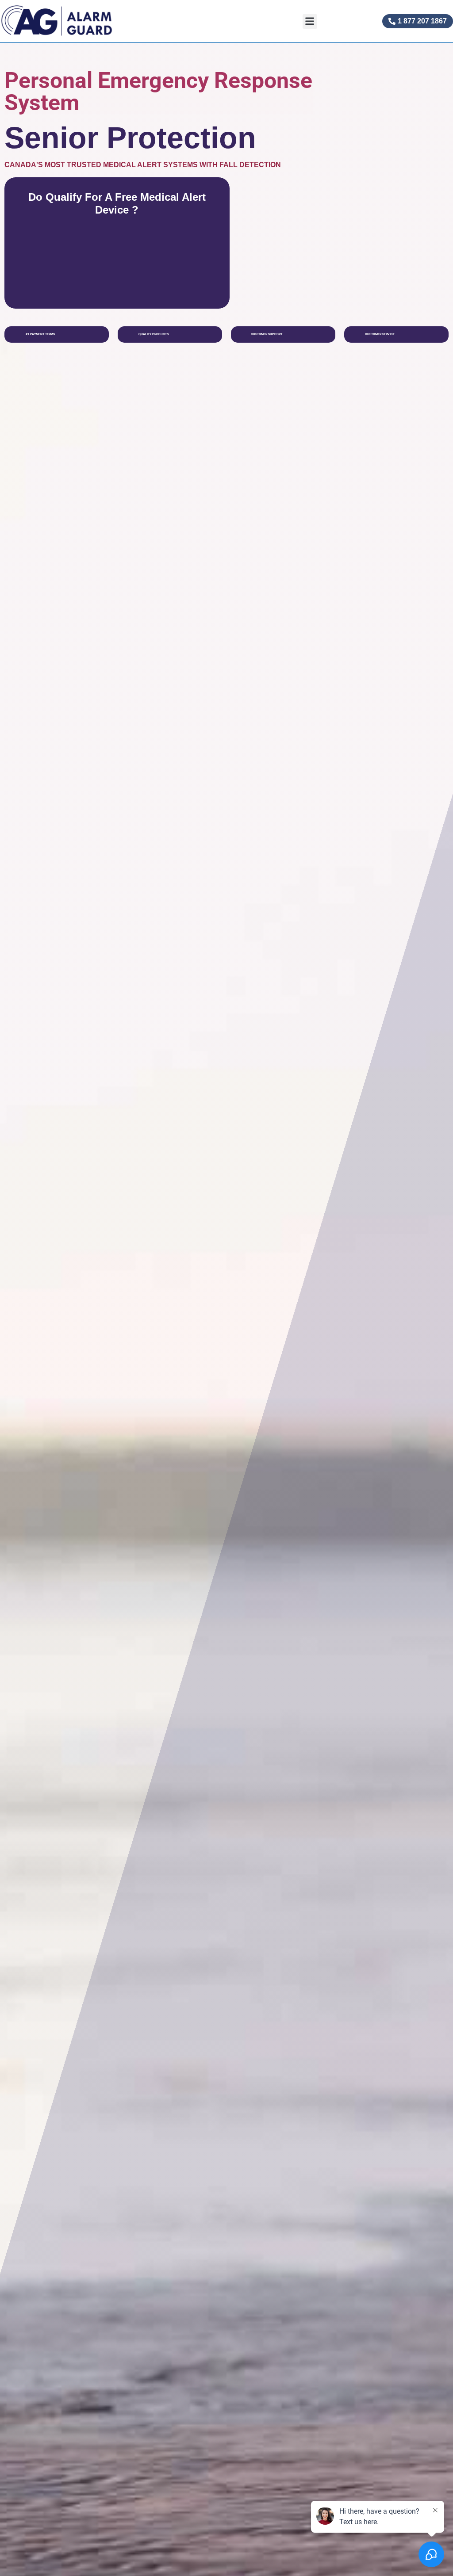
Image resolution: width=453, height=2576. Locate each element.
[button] (310, 21)
